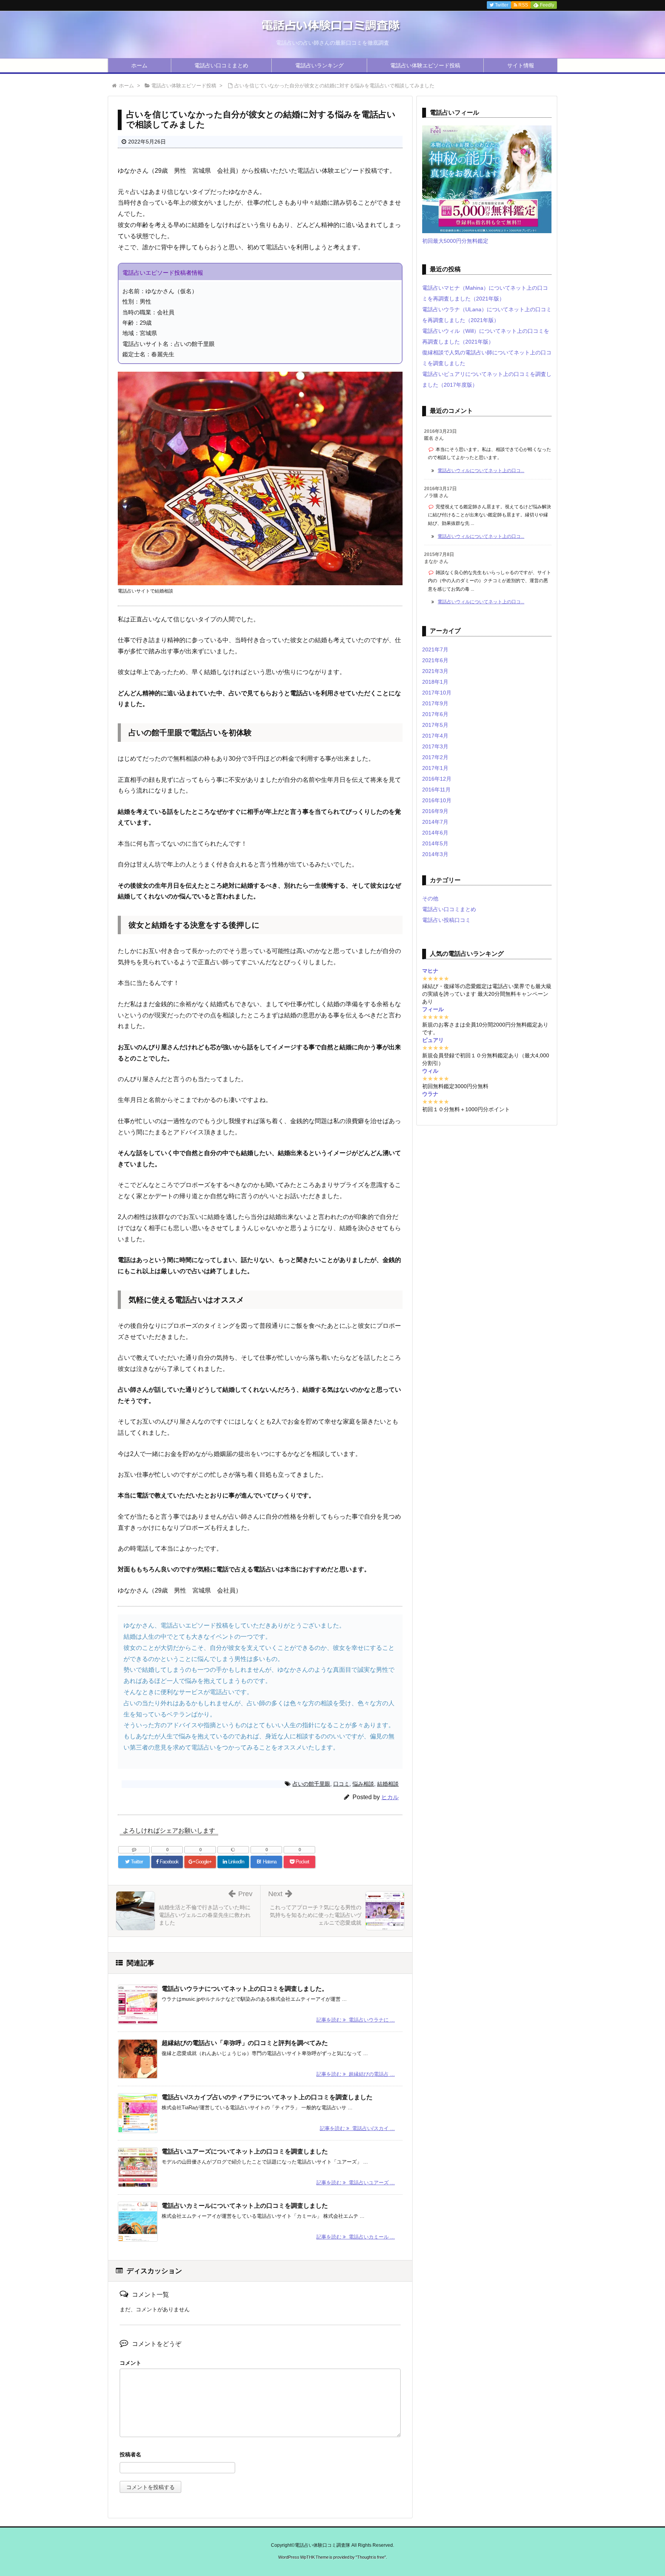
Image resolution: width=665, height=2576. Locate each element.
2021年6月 (435, 660)
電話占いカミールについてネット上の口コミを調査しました (245, 2206)
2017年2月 (435, 757)
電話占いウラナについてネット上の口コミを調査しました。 (245, 1989)
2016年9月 (435, 811)
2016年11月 (436, 790)
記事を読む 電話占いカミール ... (356, 2237)
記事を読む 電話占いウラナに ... (356, 2020)
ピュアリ (433, 1040)
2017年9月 (435, 703)
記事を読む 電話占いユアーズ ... (356, 2183)
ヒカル (390, 1797)
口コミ (341, 1784)
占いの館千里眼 (311, 1784)
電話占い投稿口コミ (446, 920)
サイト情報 (521, 65)
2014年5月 (435, 843)
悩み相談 (363, 1784)
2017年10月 (437, 693)
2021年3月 (435, 671)
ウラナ (430, 1094)
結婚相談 (388, 1784)
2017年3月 (435, 746)
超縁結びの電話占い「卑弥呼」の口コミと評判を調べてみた (245, 2043)
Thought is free (371, 2557)
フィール (433, 1009)
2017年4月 (435, 736)
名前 (260, 2455)
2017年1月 (435, 768)
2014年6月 (435, 833)
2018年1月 (435, 682)
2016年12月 (437, 779)
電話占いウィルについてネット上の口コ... (481, 471)
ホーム (139, 65)
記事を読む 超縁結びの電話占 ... (356, 2074)
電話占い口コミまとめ (221, 65)
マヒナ (430, 971)
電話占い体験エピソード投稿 (425, 65)
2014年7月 (435, 822)
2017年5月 (435, 725)
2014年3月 (435, 854)
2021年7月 (435, 649)
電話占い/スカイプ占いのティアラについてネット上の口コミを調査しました (267, 2097)
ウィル (430, 1071)
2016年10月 (437, 800)
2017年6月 (435, 714)
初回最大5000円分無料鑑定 (455, 241)
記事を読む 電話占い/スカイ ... (357, 2128)
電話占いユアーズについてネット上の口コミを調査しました (245, 2151)
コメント (130, 2363)
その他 (430, 898)
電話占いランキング (319, 65)
